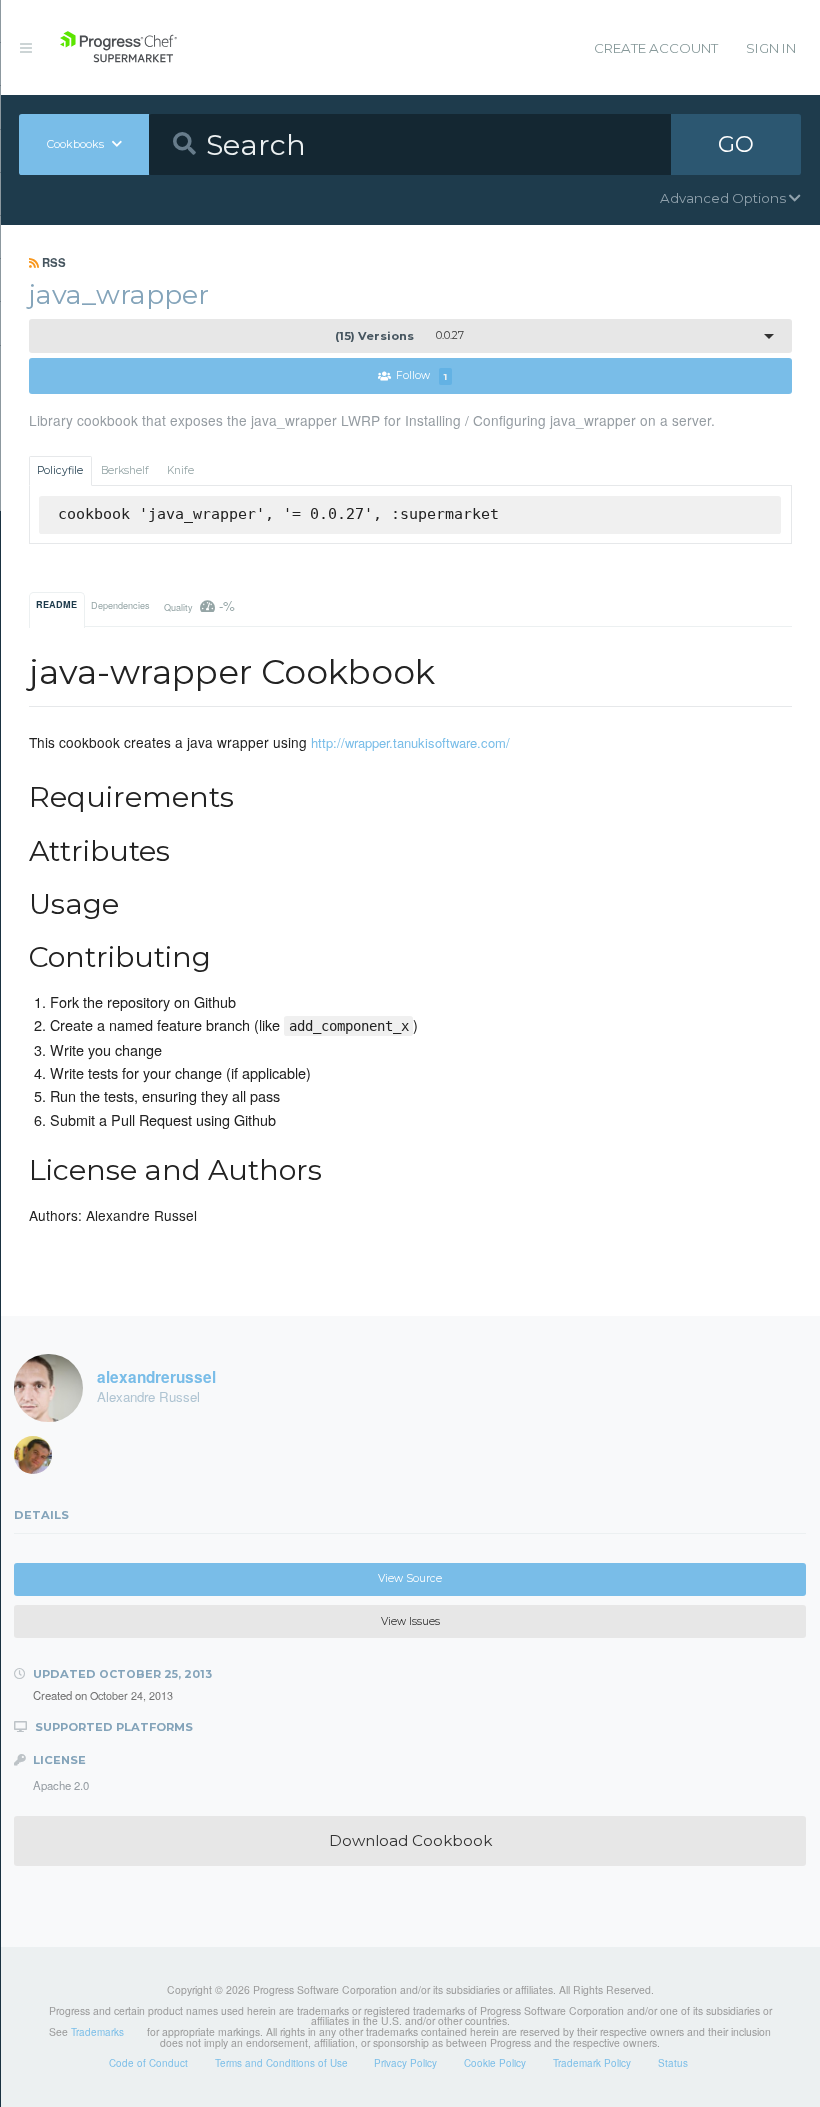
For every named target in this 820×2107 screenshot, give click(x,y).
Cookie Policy (495, 2063)
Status (673, 2063)
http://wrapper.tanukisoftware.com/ (410, 742)
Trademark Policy (592, 2063)
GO (736, 144)
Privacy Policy (405, 2063)
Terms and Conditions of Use (281, 2063)
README (56, 604)
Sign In (771, 48)
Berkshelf (125, 470)
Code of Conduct (148, 2063)
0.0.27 (399, 336)
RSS (52, 262)
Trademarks (97, 2032)
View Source (410, 1578)
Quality (200, 605)
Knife (180, 470)
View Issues (410, 1621)
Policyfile (60, 470)
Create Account (656, 48)
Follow (421, 376)
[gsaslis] (40, 1460)
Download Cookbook (410, 1840)
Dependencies (120, 605)
